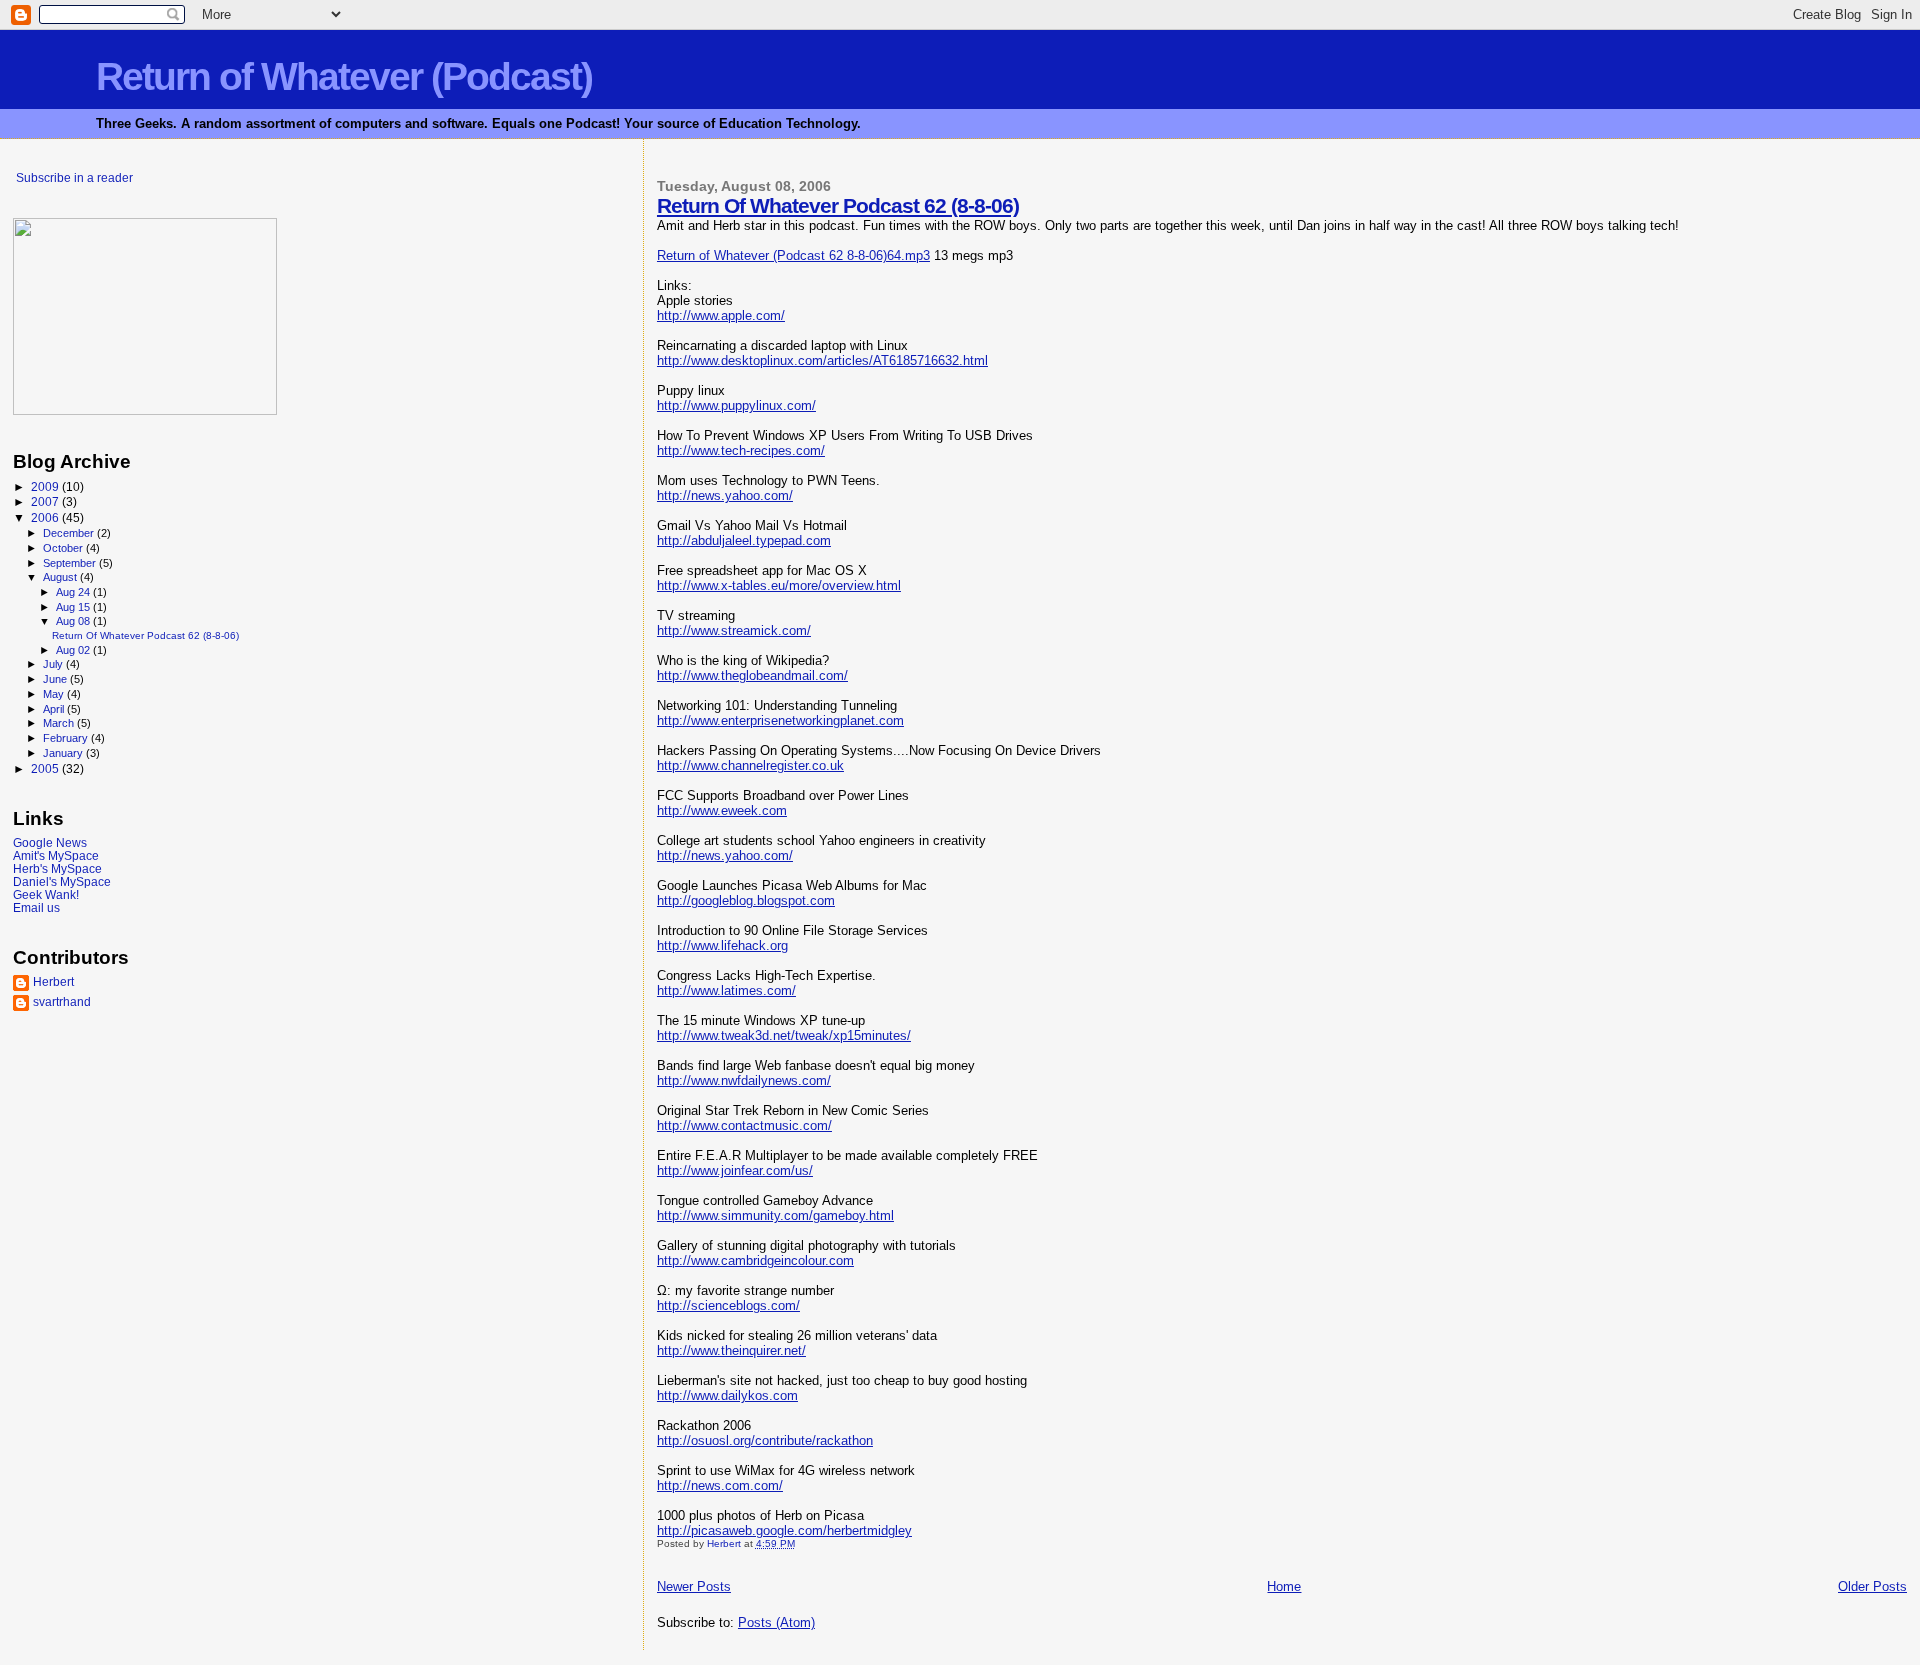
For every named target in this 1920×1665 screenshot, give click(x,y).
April (55, 709)
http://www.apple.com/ (721, 315)
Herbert (53, 981)
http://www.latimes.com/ (726, 990)
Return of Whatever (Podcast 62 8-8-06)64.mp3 (793, 255)
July (54, 664)
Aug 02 (74, 650)
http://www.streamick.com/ (734, 630)
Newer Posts (694, 1586)
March (60, 723)
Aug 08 (74, 621)
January (64, 753)
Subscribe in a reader (74, 178)
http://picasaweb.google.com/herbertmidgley (784, 1530)
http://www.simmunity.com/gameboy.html (775, 1215)
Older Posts (1872, 1586)
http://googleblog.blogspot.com (746, 900)
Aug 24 (74, 592)
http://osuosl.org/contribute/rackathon (765, 1440)
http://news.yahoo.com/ (725, 495)
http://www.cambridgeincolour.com (755, 1260)
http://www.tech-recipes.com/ (741, 450)
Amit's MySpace (56, 855)
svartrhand (62, 1001)
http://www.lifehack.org (722, 945)
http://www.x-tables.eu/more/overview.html (779, 585)
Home (1284, 1586)
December (70, 533)
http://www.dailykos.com (727, 1395)
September (71, 563)
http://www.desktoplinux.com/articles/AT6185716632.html (822, 360)
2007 (46, 501)
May (55, 694)
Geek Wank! (46, 894)
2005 (46, 768)
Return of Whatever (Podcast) (344, 76)
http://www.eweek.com (722, 810)
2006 (46, 517)
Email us (36, 907)
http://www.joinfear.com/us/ (735, 1170)
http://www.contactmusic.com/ (744, 1125)
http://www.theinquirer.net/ (731, 1350)
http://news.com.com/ (720, 1485)
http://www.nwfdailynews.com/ (744, 1080)
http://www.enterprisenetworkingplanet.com (780, 720)
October (64, 548)
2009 (46, 486)
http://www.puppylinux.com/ (736, 405)
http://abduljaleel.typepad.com (744, 540)
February (67, 738)
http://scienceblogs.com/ (728, 1305)
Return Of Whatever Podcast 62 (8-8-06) (838, 205)
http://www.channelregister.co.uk (750, 765)
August (61, 577)
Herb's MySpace (57, 868)
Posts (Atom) (776, 1622)
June (56, 679)
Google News (50, 842)
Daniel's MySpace (62, 881)
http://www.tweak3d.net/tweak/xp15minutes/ (784, 1035)
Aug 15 (74, 607)
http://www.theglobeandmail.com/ (752, 675)
